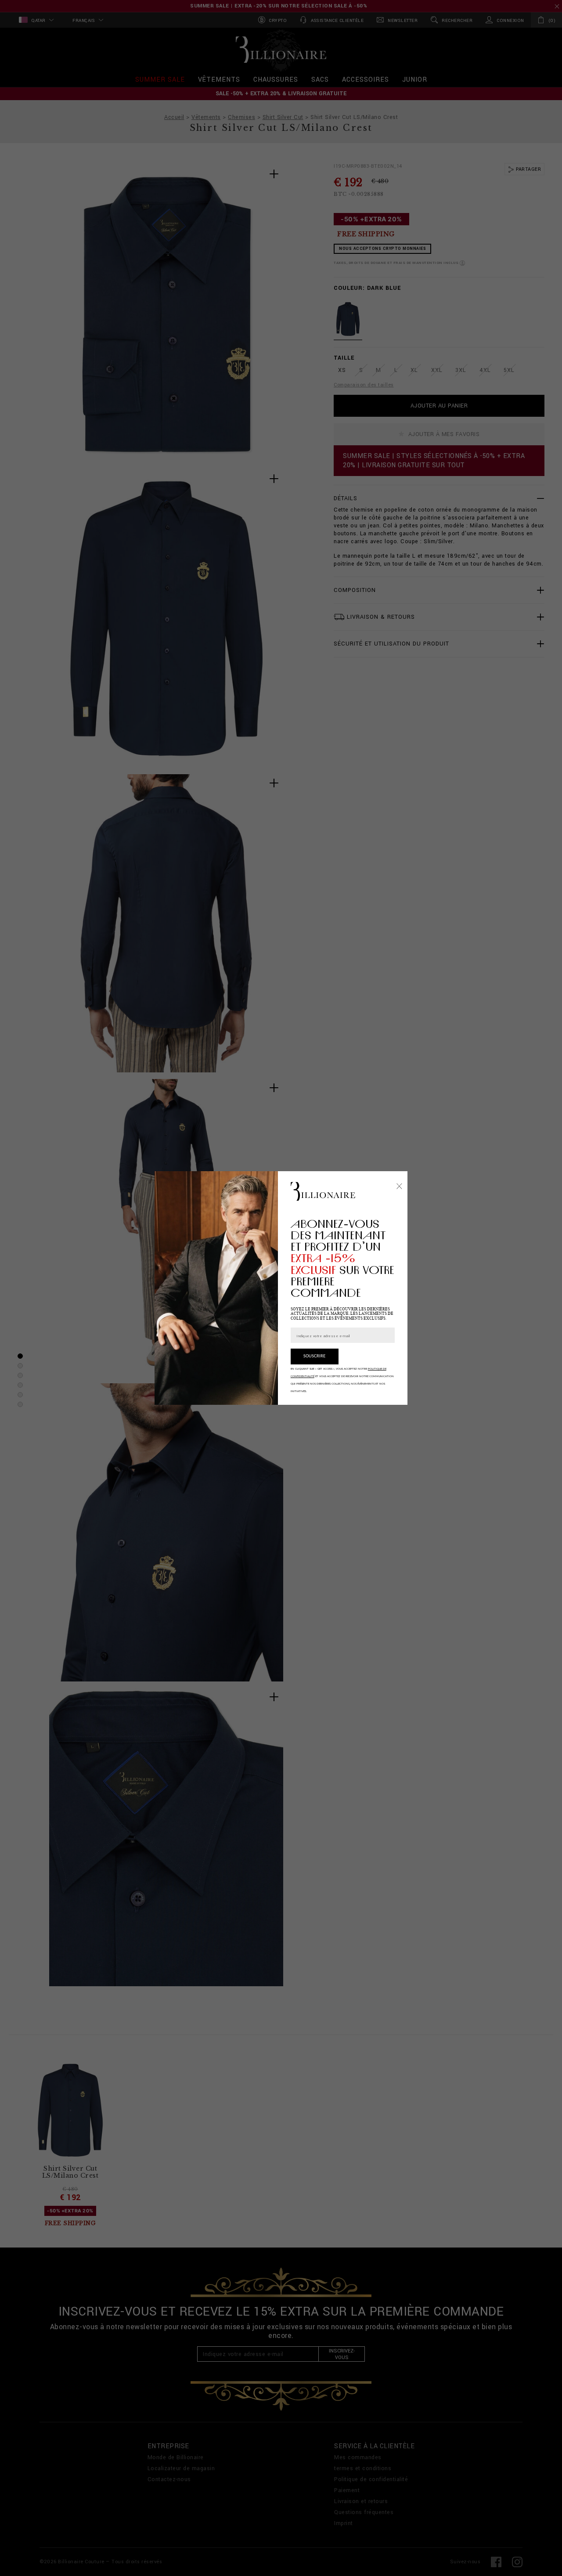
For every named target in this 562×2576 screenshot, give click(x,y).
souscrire (314, 1356)
